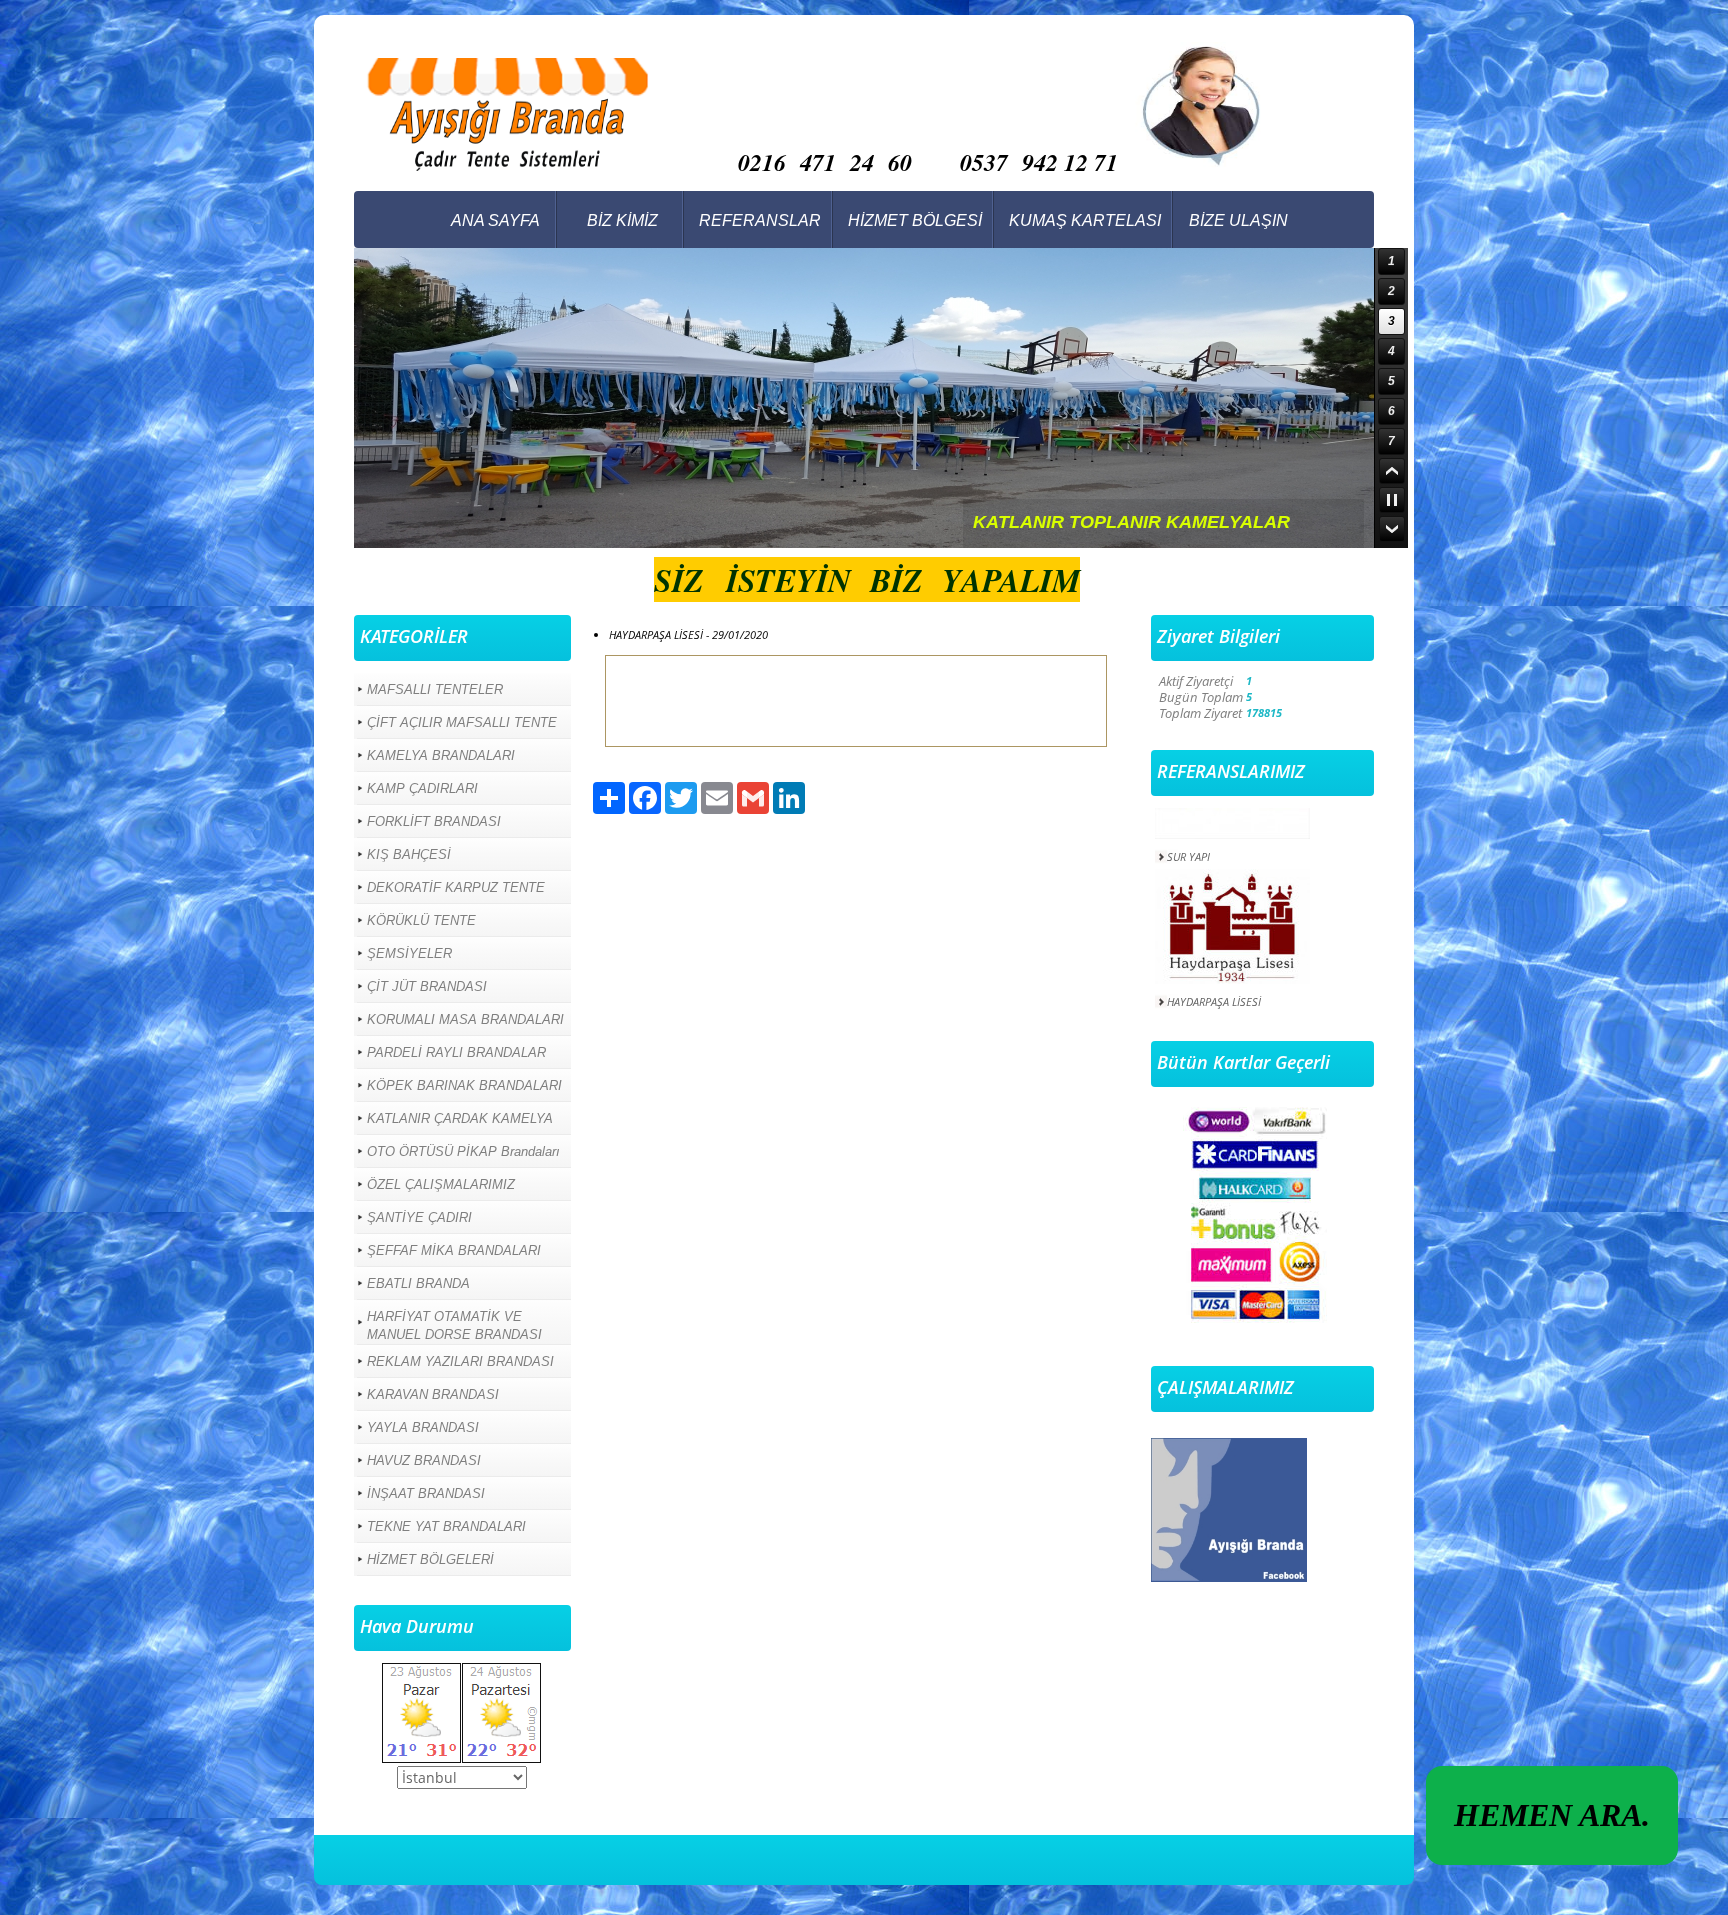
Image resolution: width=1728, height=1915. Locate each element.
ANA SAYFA (495, 220)
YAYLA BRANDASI (423, 1427)
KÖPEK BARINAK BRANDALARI (464, 1085)
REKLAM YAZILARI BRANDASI (460, 1361)
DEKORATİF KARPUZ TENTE (456, 887)
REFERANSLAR (760, 220)
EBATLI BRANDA (418, 1283)
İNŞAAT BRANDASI (426, 1493)
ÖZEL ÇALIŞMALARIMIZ (441, 1184)
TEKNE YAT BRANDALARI (446, 1526)
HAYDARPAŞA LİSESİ (1214, 976)
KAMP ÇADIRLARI (422, 788)
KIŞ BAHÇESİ (409, 854)
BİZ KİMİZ (622, 220)
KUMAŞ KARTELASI (1085, 220)
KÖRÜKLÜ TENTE (421, 920)
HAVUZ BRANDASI (424, 1460)
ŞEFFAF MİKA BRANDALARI (454, 1250)
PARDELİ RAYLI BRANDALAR (456, 1052)
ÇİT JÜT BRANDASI (427, 986)
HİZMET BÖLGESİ (915, 220)
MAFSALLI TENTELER (435, 689)
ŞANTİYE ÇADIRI (419, 1217)
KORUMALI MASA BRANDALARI (465, 1019)
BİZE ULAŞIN (1238, 220)
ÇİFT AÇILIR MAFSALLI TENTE (462, 722)
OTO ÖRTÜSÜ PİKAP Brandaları (463, 1151)
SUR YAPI (1188, 831)
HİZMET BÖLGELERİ (430, 1559)
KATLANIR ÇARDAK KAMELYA (460, 1118)
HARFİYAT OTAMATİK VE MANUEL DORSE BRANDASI (454, 1325)
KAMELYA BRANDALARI (441, 755)
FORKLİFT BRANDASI (434, 821)
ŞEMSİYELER (409, 953)
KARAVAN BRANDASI (433, 1394)
